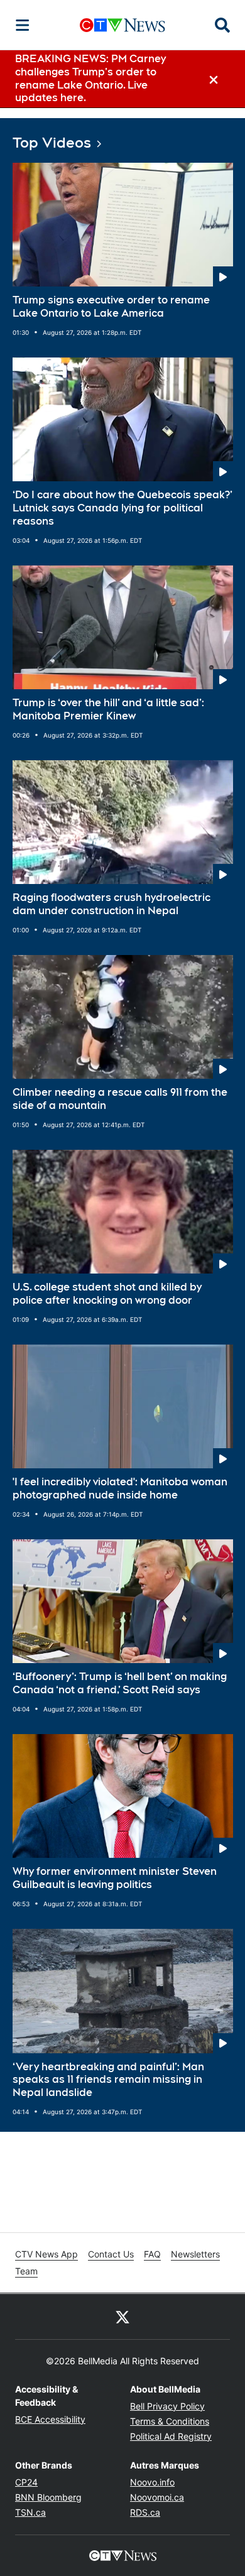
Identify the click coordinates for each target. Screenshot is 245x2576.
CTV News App (46, 2254)
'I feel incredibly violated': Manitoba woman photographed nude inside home (120, 1488)
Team (26, 2271)
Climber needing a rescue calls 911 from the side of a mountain (120, 1099)
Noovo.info (152, 2482)
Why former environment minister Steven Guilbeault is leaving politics (115, 1878)
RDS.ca (145, 2512)
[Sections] (23, 25)
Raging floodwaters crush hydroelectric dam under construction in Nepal (112, 904)
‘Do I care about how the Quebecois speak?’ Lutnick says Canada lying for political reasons (122, 508)
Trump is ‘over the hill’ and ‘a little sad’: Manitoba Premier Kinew (108, 709)
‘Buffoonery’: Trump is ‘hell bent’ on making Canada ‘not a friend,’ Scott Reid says (120, 1683)
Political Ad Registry (171, 2436)
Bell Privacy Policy (167, 2406)
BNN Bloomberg (48, 2497)
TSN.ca (30, 2512)
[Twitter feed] (122, 2317)
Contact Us (111, 2254)
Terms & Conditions (170, 2421)
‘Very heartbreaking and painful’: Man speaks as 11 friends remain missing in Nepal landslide (108, 2080)
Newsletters (195, 2254)
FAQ (152, 2254)
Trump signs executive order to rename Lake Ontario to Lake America (111, 307)
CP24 (26, 2482)
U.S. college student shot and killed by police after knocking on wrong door (107, 1294)
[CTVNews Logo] (122, 25)
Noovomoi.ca (157, 2497)
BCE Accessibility (50, 2419)
